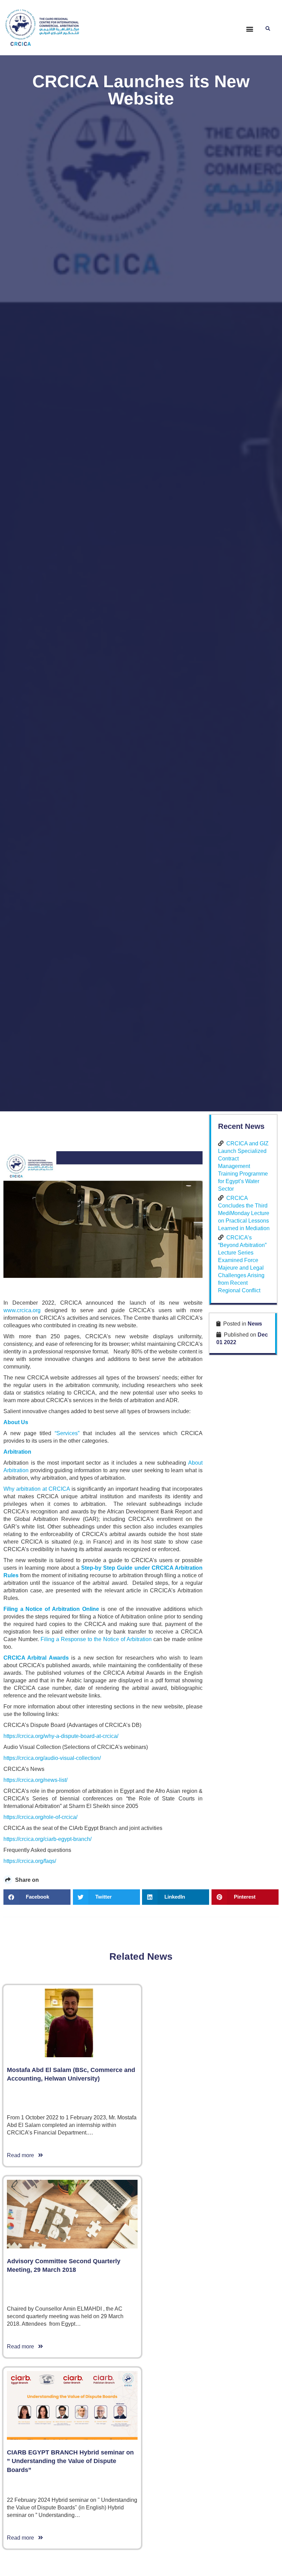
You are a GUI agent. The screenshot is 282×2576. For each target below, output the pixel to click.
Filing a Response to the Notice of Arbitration (96, 1639)
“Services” (67, 1433)
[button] (250, 29)
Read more (23, 2155)
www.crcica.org (22, 1310)
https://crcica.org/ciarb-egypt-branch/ (47, 1839)
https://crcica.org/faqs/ (30, 1861)
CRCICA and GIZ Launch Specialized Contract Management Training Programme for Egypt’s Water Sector (243, 1166)
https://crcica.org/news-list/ (35, 1780)
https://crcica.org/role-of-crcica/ (40, 1817)
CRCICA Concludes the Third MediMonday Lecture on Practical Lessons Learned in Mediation (244, 1213)
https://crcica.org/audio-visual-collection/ (52, 1758)
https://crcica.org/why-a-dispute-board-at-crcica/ (61, 1736)
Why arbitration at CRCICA (37, 1489)
